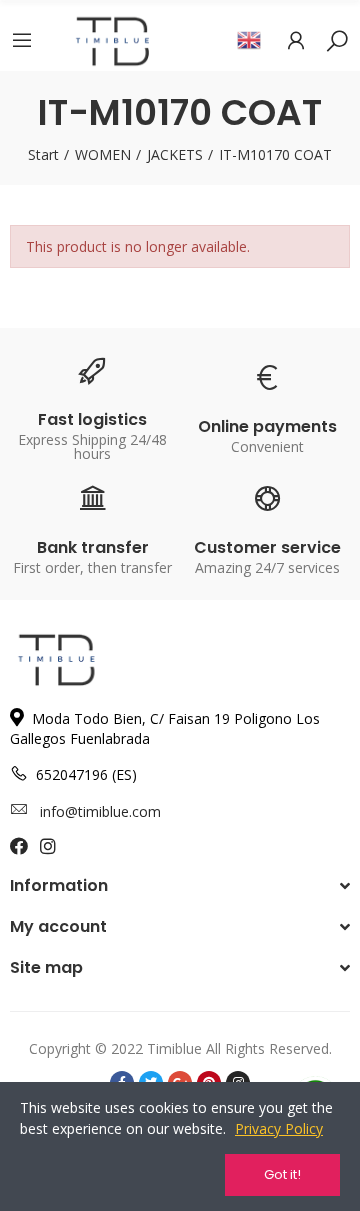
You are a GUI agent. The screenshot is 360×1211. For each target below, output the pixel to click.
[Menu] (22, 40)
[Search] (337, 40)
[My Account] (296, 40)
